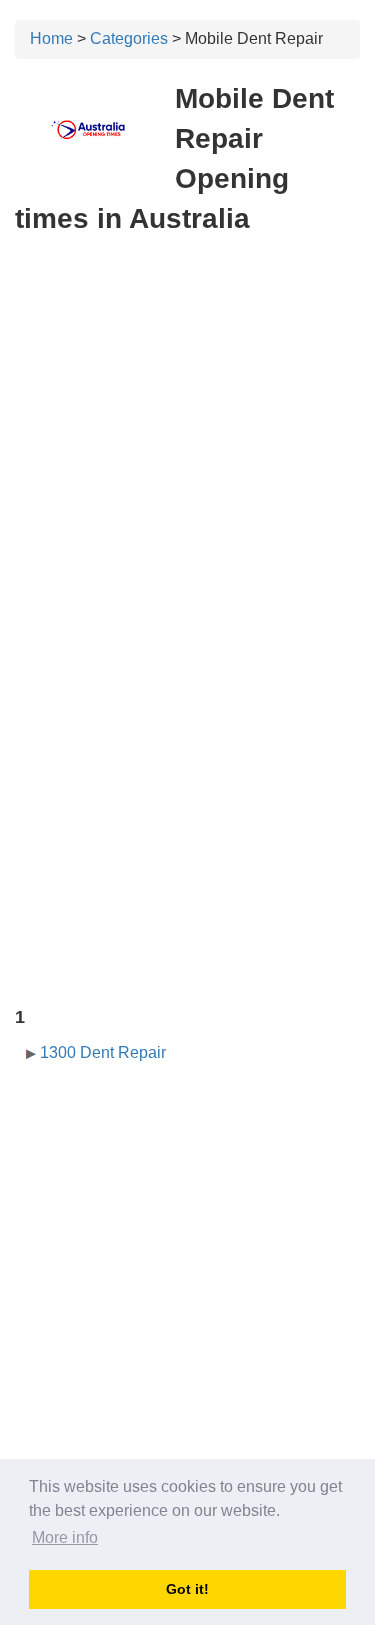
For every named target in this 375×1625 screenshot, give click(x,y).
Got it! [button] (187, 1589)
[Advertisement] (187, 445)
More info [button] (65, 1537)
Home (51, 38)
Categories (129, 38)
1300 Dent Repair (103, 1052)
